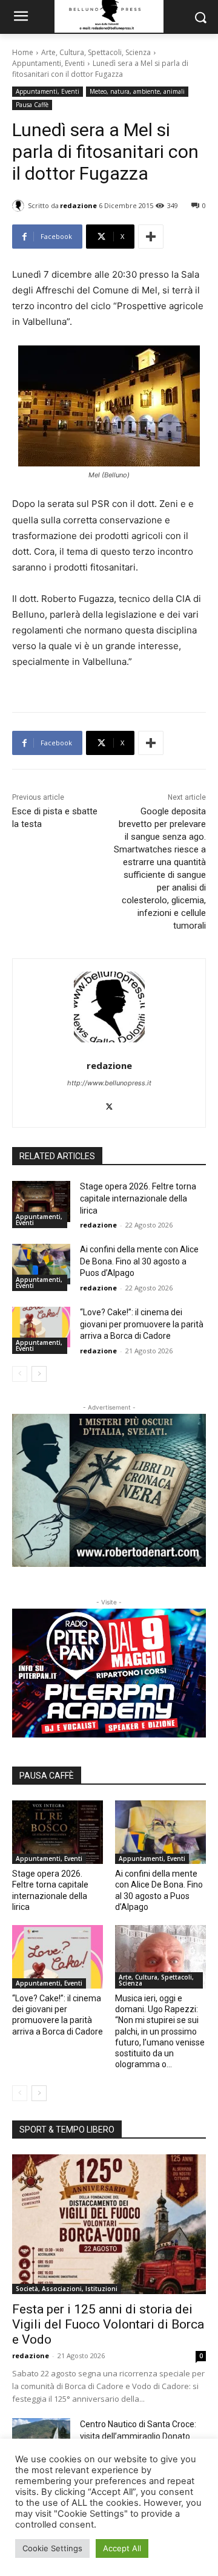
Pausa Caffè (32, 105)
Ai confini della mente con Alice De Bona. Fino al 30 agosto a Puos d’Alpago (139, 1261)
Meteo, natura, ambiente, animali (137, 91)
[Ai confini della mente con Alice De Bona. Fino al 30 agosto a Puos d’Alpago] (41, 1264)
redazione (78, 205)
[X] (109, 1104)
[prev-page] (20, 1374)
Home (23, 52)
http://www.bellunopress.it (109, 1083)
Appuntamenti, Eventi (48, 63)
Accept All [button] (122, 2548)
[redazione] (20, 206)
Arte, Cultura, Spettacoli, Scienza (96, 52)
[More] (151, 237)
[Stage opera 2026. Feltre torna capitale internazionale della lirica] (41, 1201)
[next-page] (39, 1374)
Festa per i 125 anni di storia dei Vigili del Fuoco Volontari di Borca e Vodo (108, 2324)
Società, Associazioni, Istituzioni (67, 2289)
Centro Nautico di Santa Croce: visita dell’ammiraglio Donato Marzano (138, 2436)
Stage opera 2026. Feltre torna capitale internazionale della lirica (138, 1198)
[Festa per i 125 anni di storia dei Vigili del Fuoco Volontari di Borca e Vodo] (109, 2224)
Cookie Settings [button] (52, 2548)
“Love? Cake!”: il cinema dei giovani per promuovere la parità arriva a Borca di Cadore (142, 1324)
